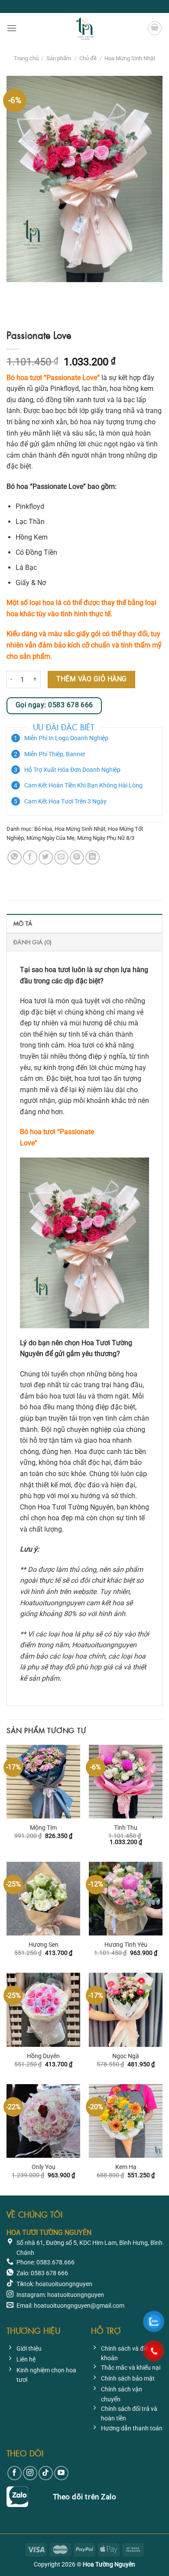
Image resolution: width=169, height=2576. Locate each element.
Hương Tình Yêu (126, 1945)
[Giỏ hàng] (155, 28)
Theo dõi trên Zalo (84, 2497)
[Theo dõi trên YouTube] (61, 2473)
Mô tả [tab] (23, 923)
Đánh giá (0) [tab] (32, 942)
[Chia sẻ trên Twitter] (46, 857)
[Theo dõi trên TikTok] (46, 2473)
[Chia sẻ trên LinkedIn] (93, 857)
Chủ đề (88, 58)
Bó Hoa (43, 829)
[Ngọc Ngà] (126, 2010)
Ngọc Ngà (126, 2056)
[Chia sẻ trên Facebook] (30, 857)
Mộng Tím (43, 1828)
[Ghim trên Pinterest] (77, 857)
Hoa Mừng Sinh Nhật (130, 58)
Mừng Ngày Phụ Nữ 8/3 (106, 838)
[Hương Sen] (43, 1899)
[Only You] (43, 2121)
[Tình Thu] (126, 1782)
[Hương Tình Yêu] (126, 1899)
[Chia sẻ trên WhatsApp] (15, 857)
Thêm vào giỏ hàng (92, 679)
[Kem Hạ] (126, 2121)
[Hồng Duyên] (43, 2010)
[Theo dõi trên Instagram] (30, 2473)
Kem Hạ (126, 2167)
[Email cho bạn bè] (61, 857)
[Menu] (12, 28)
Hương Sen (44, 1945)
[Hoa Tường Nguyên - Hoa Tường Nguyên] (84, 28)
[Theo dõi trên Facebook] (15, 2473)
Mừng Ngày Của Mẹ (50, 838)
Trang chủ (26, 58)
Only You (44, 2167)
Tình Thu (126, 1828)
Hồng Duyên (43, 2056)
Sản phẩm (59, 58)
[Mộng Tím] (43, 1782)
